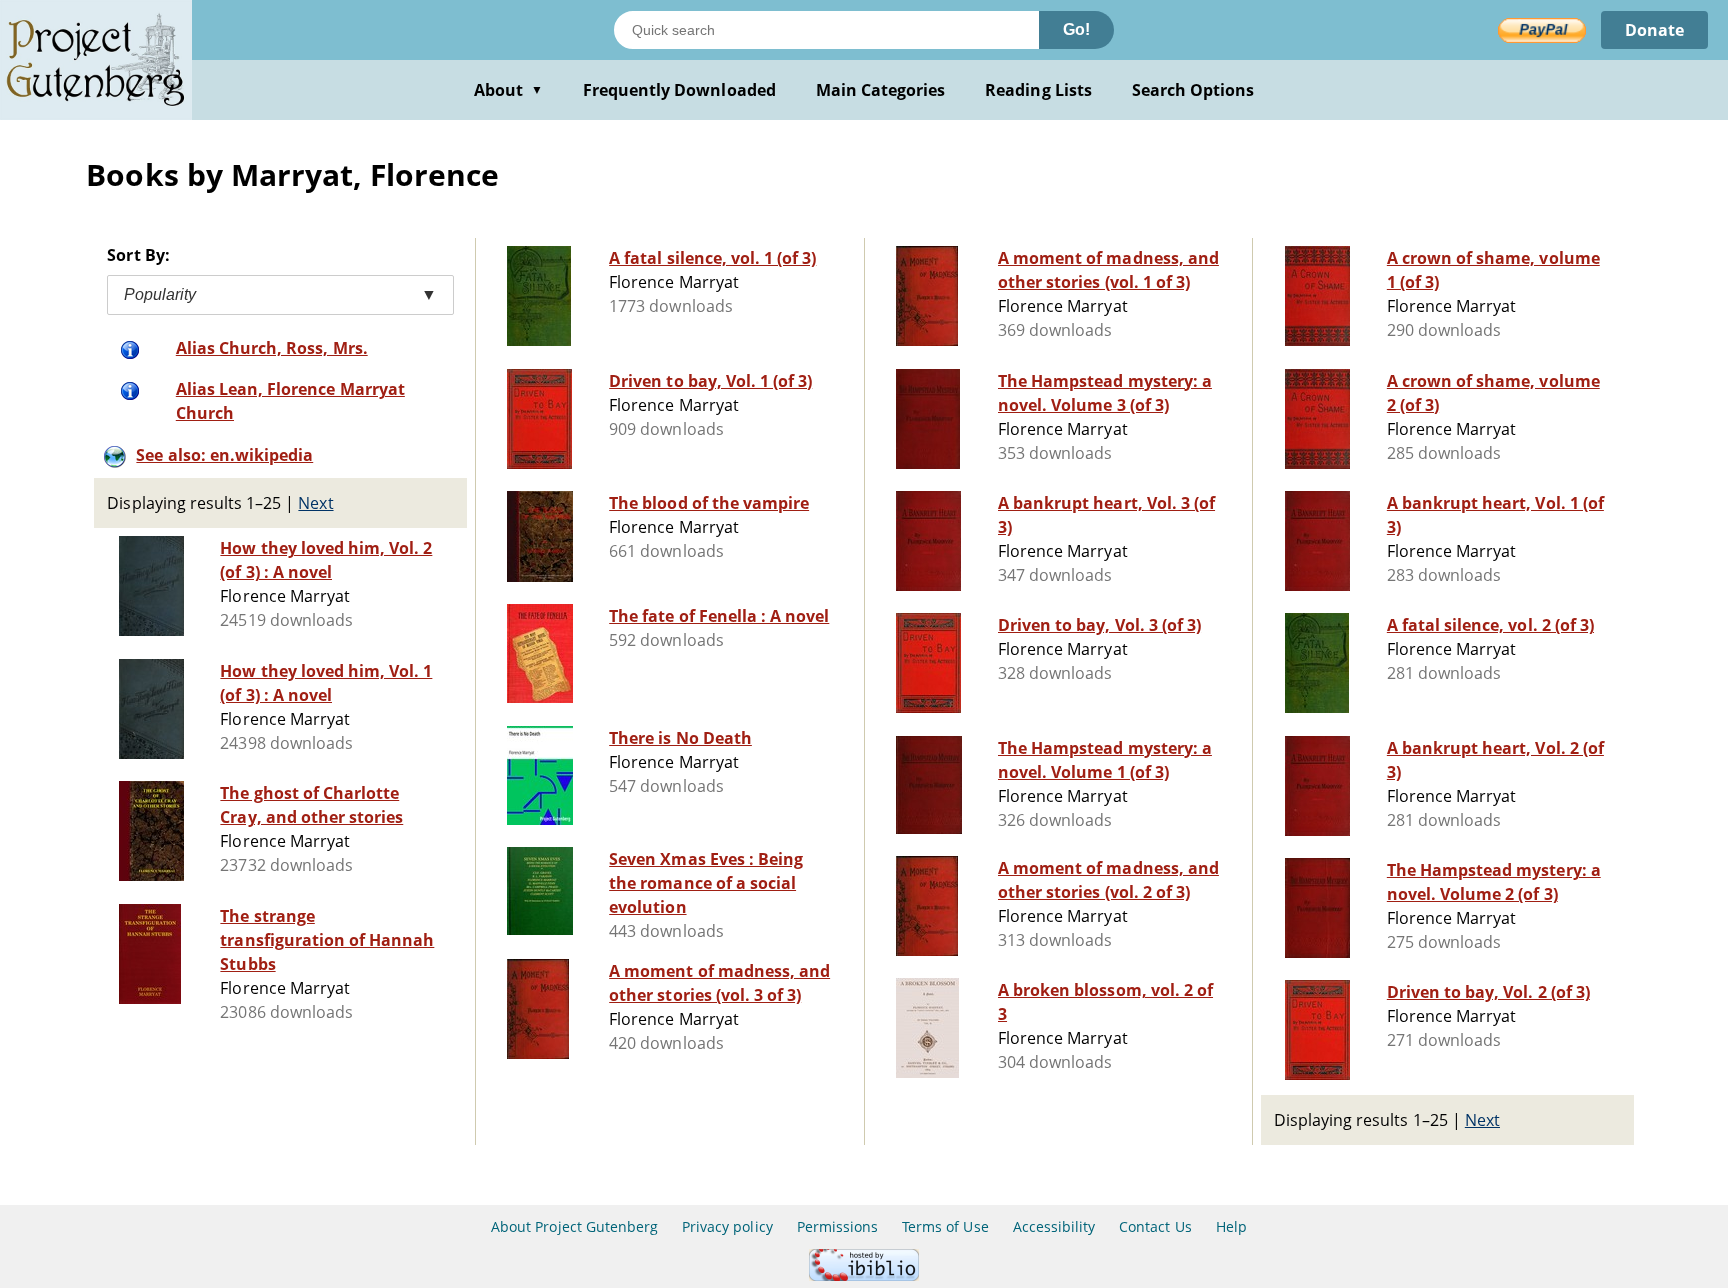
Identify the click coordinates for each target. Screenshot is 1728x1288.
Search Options (1193, 90)
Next (315, 503)
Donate (1654, 30)
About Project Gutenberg (574, 1226)
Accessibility (1054, 1226)
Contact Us (1155, 1226)
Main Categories (881, 90)
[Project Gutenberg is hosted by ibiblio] (864, 1275)
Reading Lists (1038, 90)
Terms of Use (945, 1226)
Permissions (837, 1226)
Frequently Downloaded (679, 90)
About (508, 90)
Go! (1076, 29)
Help (1231, 1226)
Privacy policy (727, 1226)
